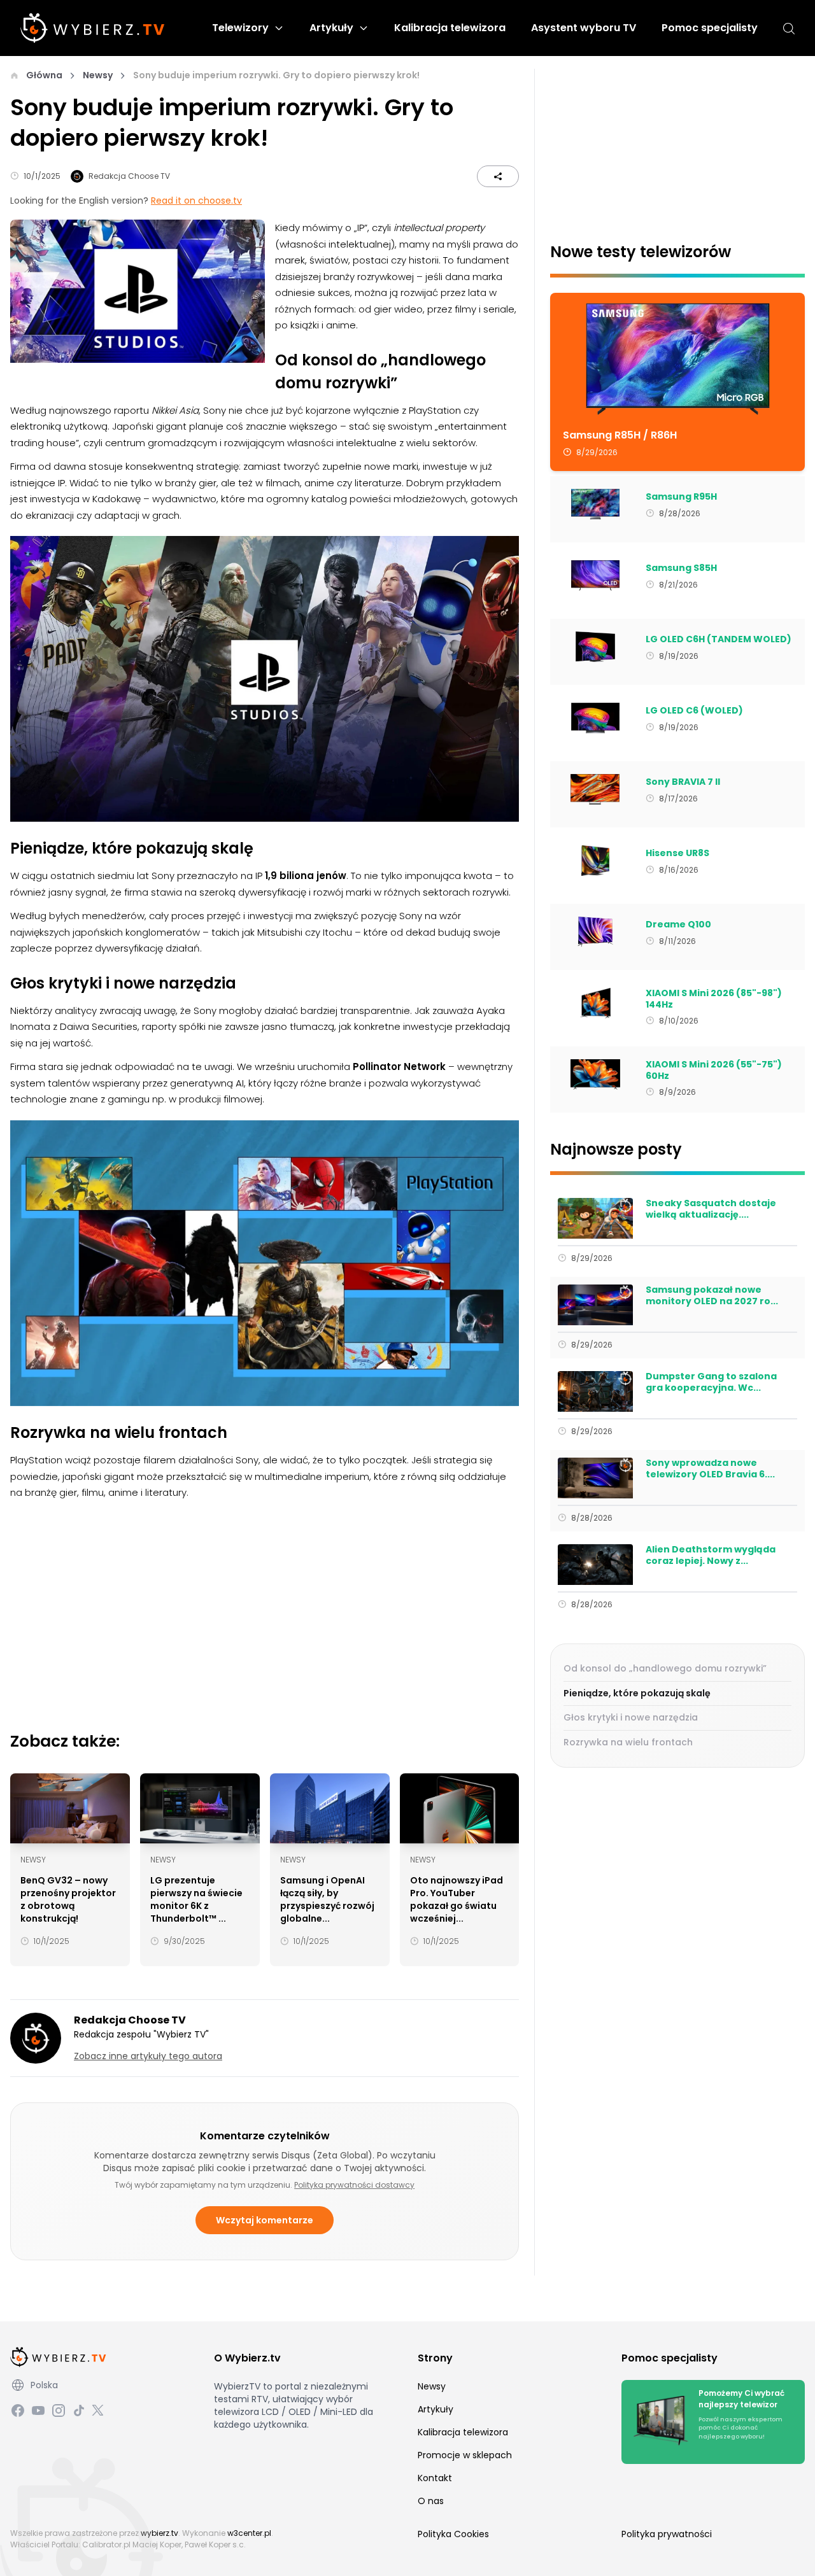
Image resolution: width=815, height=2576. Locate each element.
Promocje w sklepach (465, 2455)
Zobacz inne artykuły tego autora (148, 2056)
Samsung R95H (681, 497)
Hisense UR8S (677, 854)
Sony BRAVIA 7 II (683, 782)
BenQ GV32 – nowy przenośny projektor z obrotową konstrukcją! (68, 1899)
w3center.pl (249, 2533)
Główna (44, 75)
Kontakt (435, 2478)
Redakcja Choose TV (129, 176)
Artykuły (331, 28)
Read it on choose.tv (196, 201)
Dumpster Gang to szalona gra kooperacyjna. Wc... (711, 1382)
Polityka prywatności (667, 2534)
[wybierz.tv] (93, 28)
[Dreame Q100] (595, 932)
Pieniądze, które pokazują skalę (637, 1693)
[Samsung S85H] (595, 575)
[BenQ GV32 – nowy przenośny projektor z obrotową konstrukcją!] (70, 1808)
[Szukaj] (789, 28)
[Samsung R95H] (595, 504)
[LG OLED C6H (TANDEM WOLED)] (595, 647)
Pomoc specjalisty (710, 28)
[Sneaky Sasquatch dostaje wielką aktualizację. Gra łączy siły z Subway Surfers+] (595, 1218)
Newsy (98, 75)
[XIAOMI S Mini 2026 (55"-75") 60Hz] (595, 1074)
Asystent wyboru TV (584, 28)
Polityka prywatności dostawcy (354, 2185)
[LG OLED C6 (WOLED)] (595, 718)
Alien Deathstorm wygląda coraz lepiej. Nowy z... (711, 1555)
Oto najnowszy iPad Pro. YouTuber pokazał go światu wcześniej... (457, 1899)
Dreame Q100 (678, 925)
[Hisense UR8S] (595, 861)
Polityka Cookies (453, 2534)
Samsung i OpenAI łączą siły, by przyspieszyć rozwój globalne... (327, 1899)
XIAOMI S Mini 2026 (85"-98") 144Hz (714, 999)
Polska (44, 2385)
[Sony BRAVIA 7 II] (595, 789)
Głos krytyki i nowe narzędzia (631, 1717)
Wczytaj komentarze (265, 2220)
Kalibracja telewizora (450, 28)
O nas (431, 2501)
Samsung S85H (681, 568)
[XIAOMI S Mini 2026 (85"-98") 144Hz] (595, 1003)
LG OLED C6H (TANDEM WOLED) (719, 640)
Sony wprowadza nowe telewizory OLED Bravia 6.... (710, 1469)
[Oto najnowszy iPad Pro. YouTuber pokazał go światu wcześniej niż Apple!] (460, 1808)
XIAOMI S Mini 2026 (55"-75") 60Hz (714, 1070)
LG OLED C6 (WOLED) (694, 711)
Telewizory (240, 28)
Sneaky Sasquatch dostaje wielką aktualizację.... (711, 1209)
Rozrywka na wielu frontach (628, 1742)
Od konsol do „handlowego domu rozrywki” (665, 1668)
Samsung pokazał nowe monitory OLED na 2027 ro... (712, 1296)
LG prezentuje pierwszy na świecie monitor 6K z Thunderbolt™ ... (196, 1899)
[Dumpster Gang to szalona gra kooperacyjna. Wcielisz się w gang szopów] (595, 1391)
